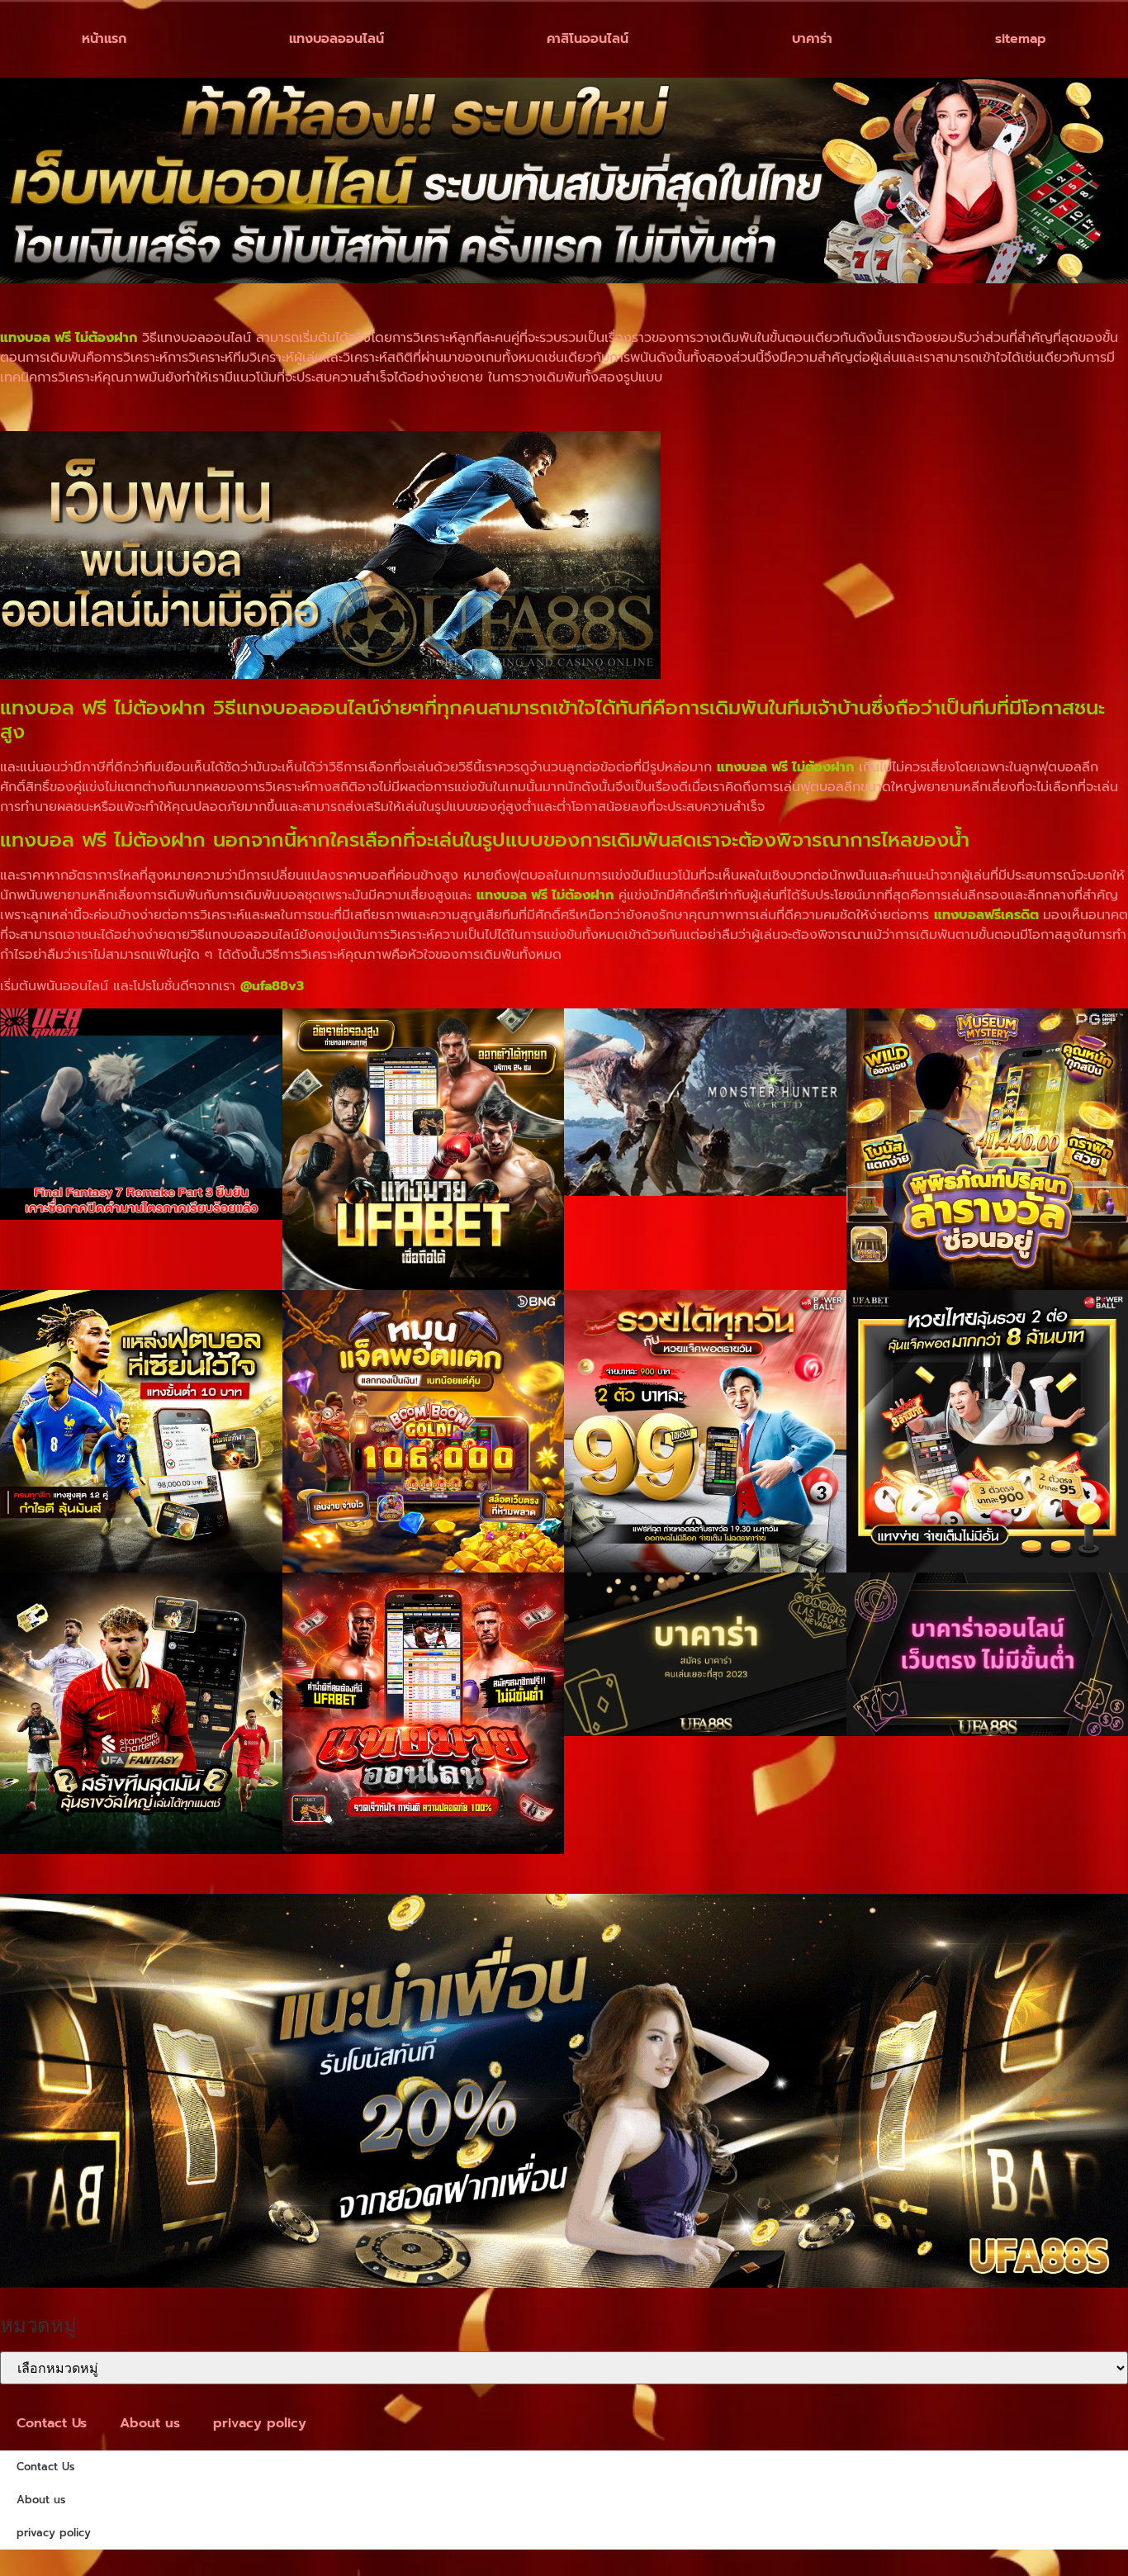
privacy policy (260, 2423)
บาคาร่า (812, 39)
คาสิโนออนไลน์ (588, 39)
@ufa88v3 (272, 986)
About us (150, 2423)
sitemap (1021, 39)
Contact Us (52, 2423)
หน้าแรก (104, 39)
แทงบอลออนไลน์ (337, 39)
